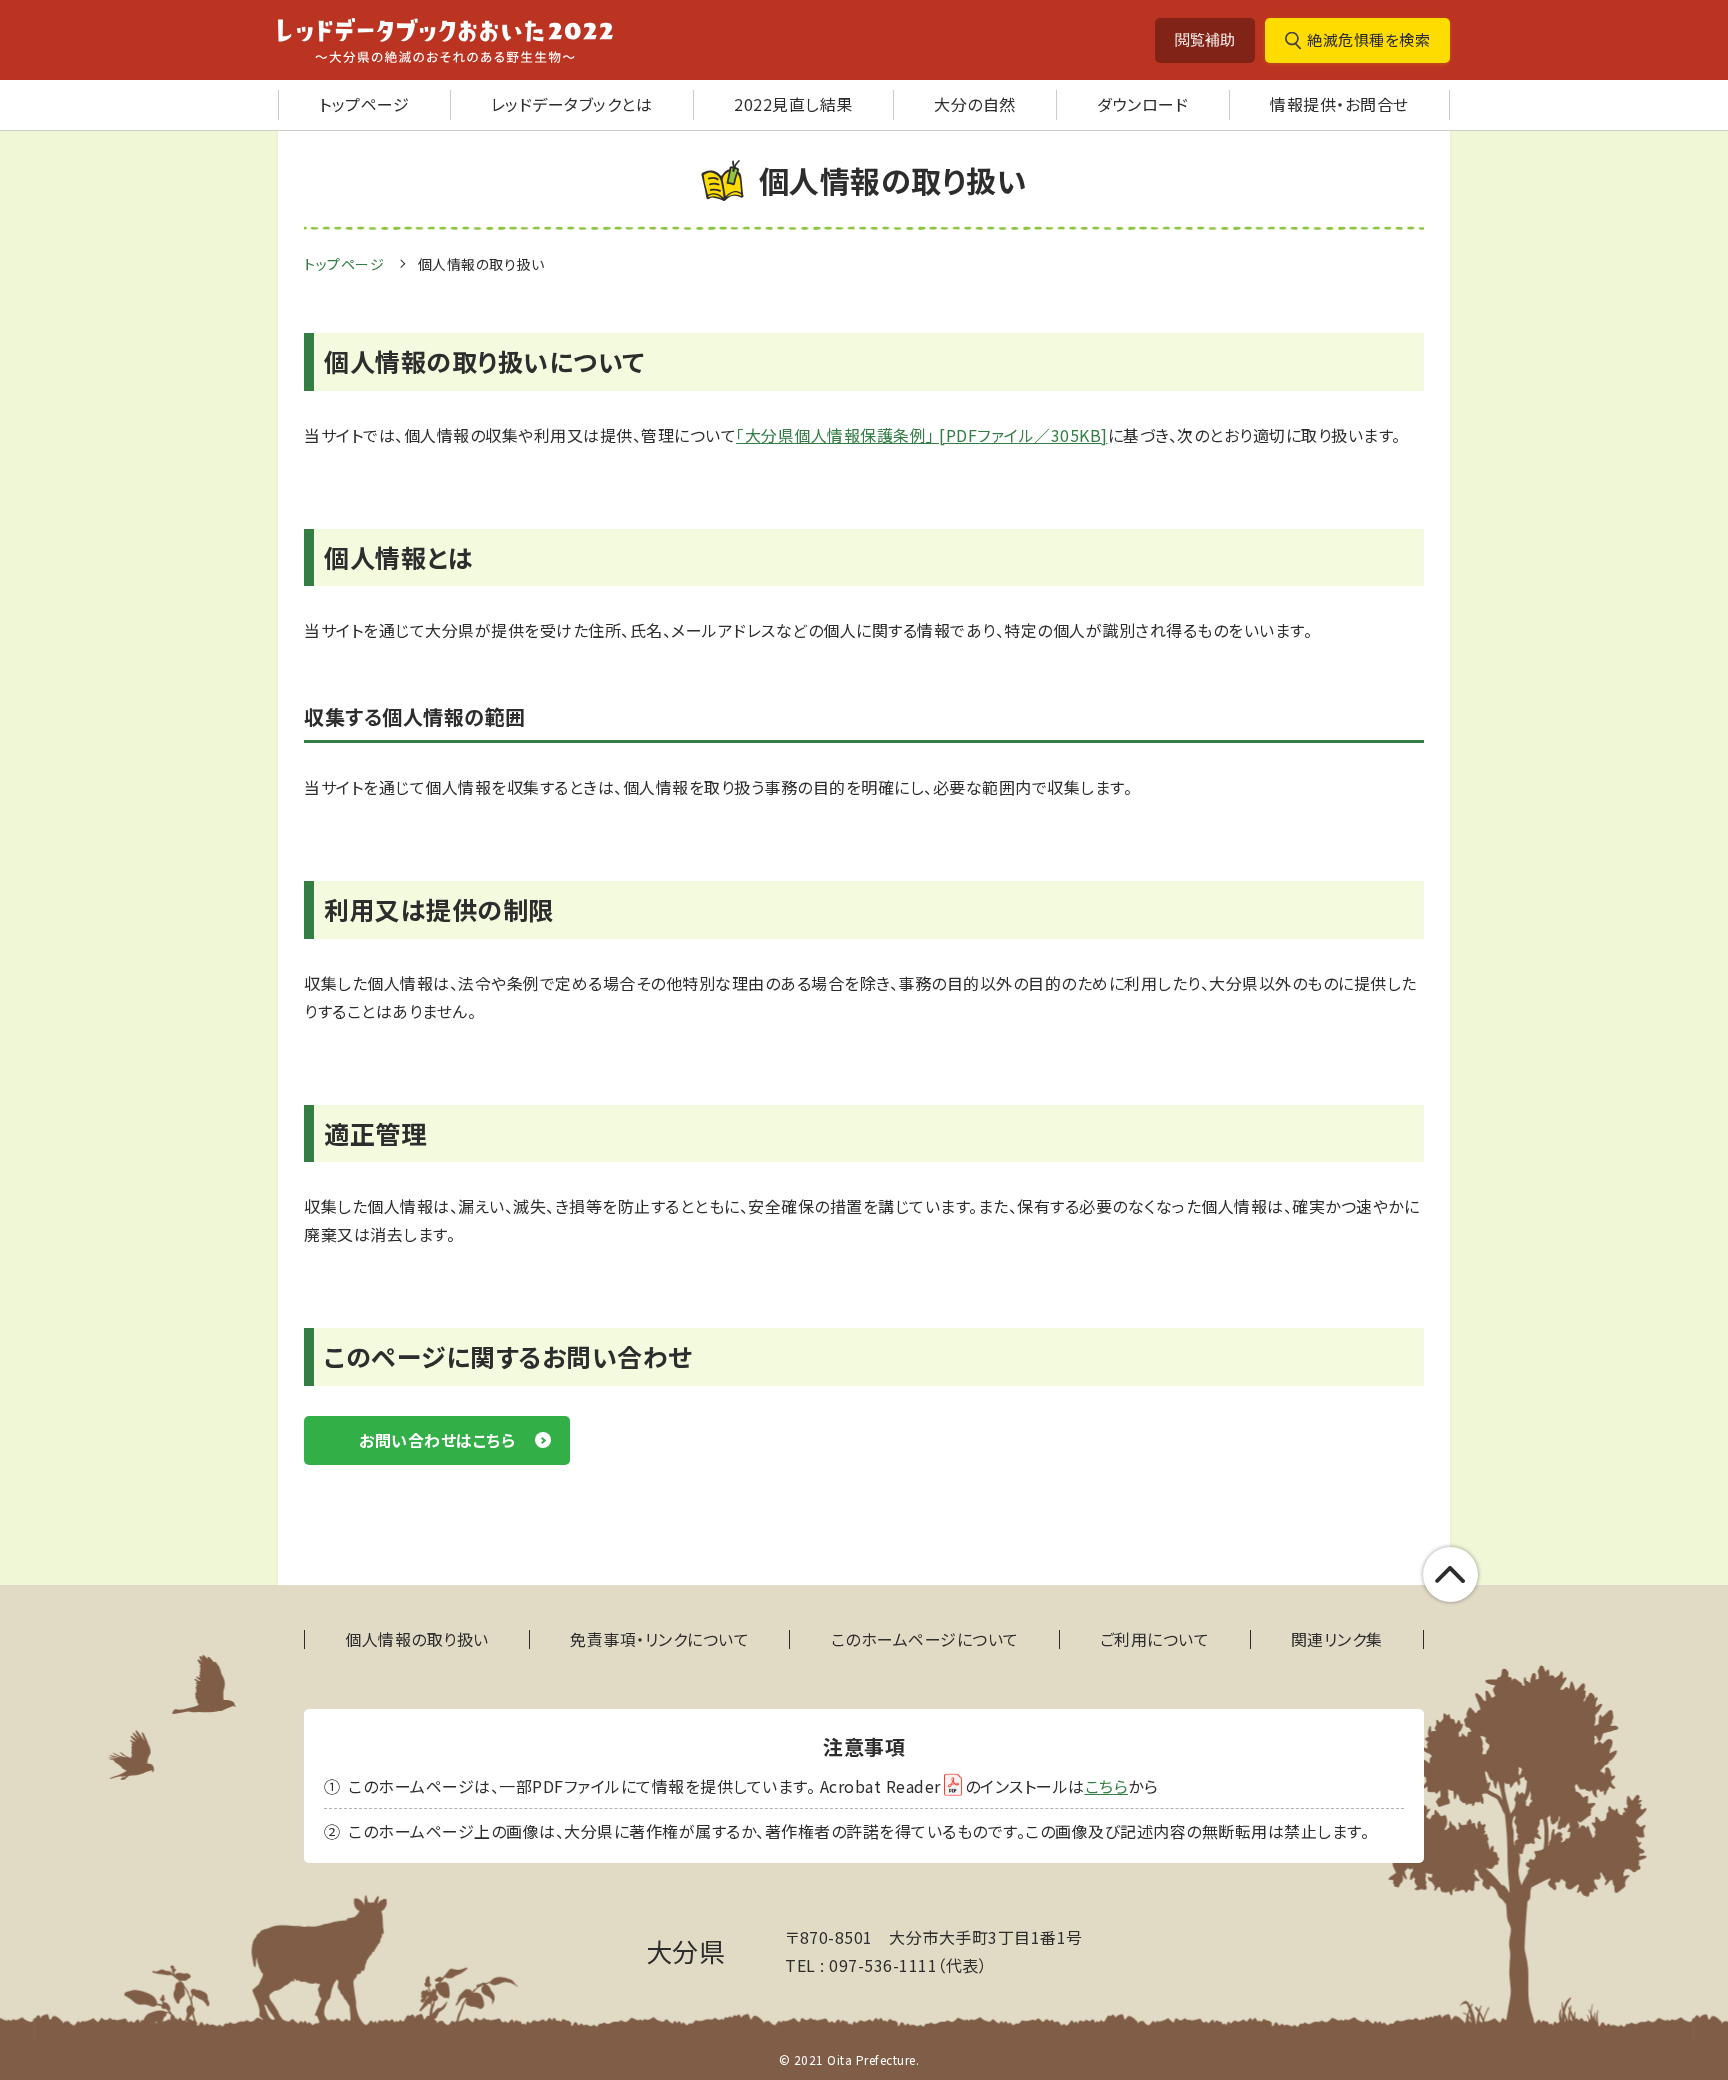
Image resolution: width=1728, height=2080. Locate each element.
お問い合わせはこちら (437, 1440)
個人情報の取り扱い (417, 1639)
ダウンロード (1142, 104)
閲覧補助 (1205, 39)
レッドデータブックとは (572, 104)
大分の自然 (975, 104)
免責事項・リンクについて (659, 1639)
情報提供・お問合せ (1339, 104)
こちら (1107, 1786)
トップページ (364, 104)
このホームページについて (925, 1639)
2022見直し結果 (793, 104)
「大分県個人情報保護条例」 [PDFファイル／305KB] (922, 435)
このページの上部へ (1450, 1574)
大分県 (686, 1950)
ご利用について (1155, 1639)
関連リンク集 (1337, 1639)
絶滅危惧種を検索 (1368, 39)
